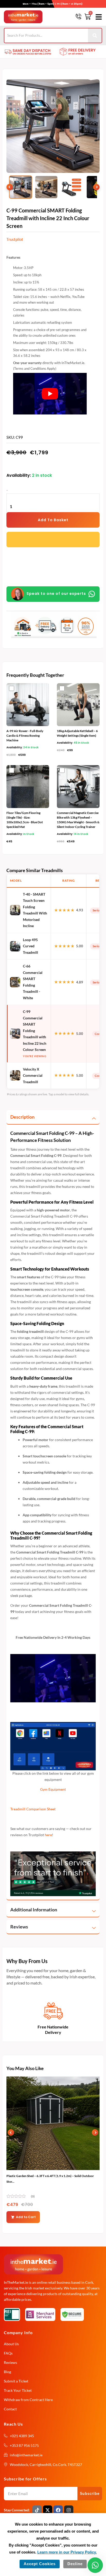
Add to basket (53, 520)
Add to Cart (26, 2217)
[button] (98, 17)
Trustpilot (15, 239)
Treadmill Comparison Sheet (33, 1809)
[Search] (95, 36)
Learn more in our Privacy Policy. (67, 2552)
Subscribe (90, 2493)
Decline (75, 2564)
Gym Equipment (53, 1789)
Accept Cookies (40, 2564)
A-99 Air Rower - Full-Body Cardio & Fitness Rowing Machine (25, 736)
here (48, 1835)
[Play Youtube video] (50, 394)
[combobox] (46, 36)
